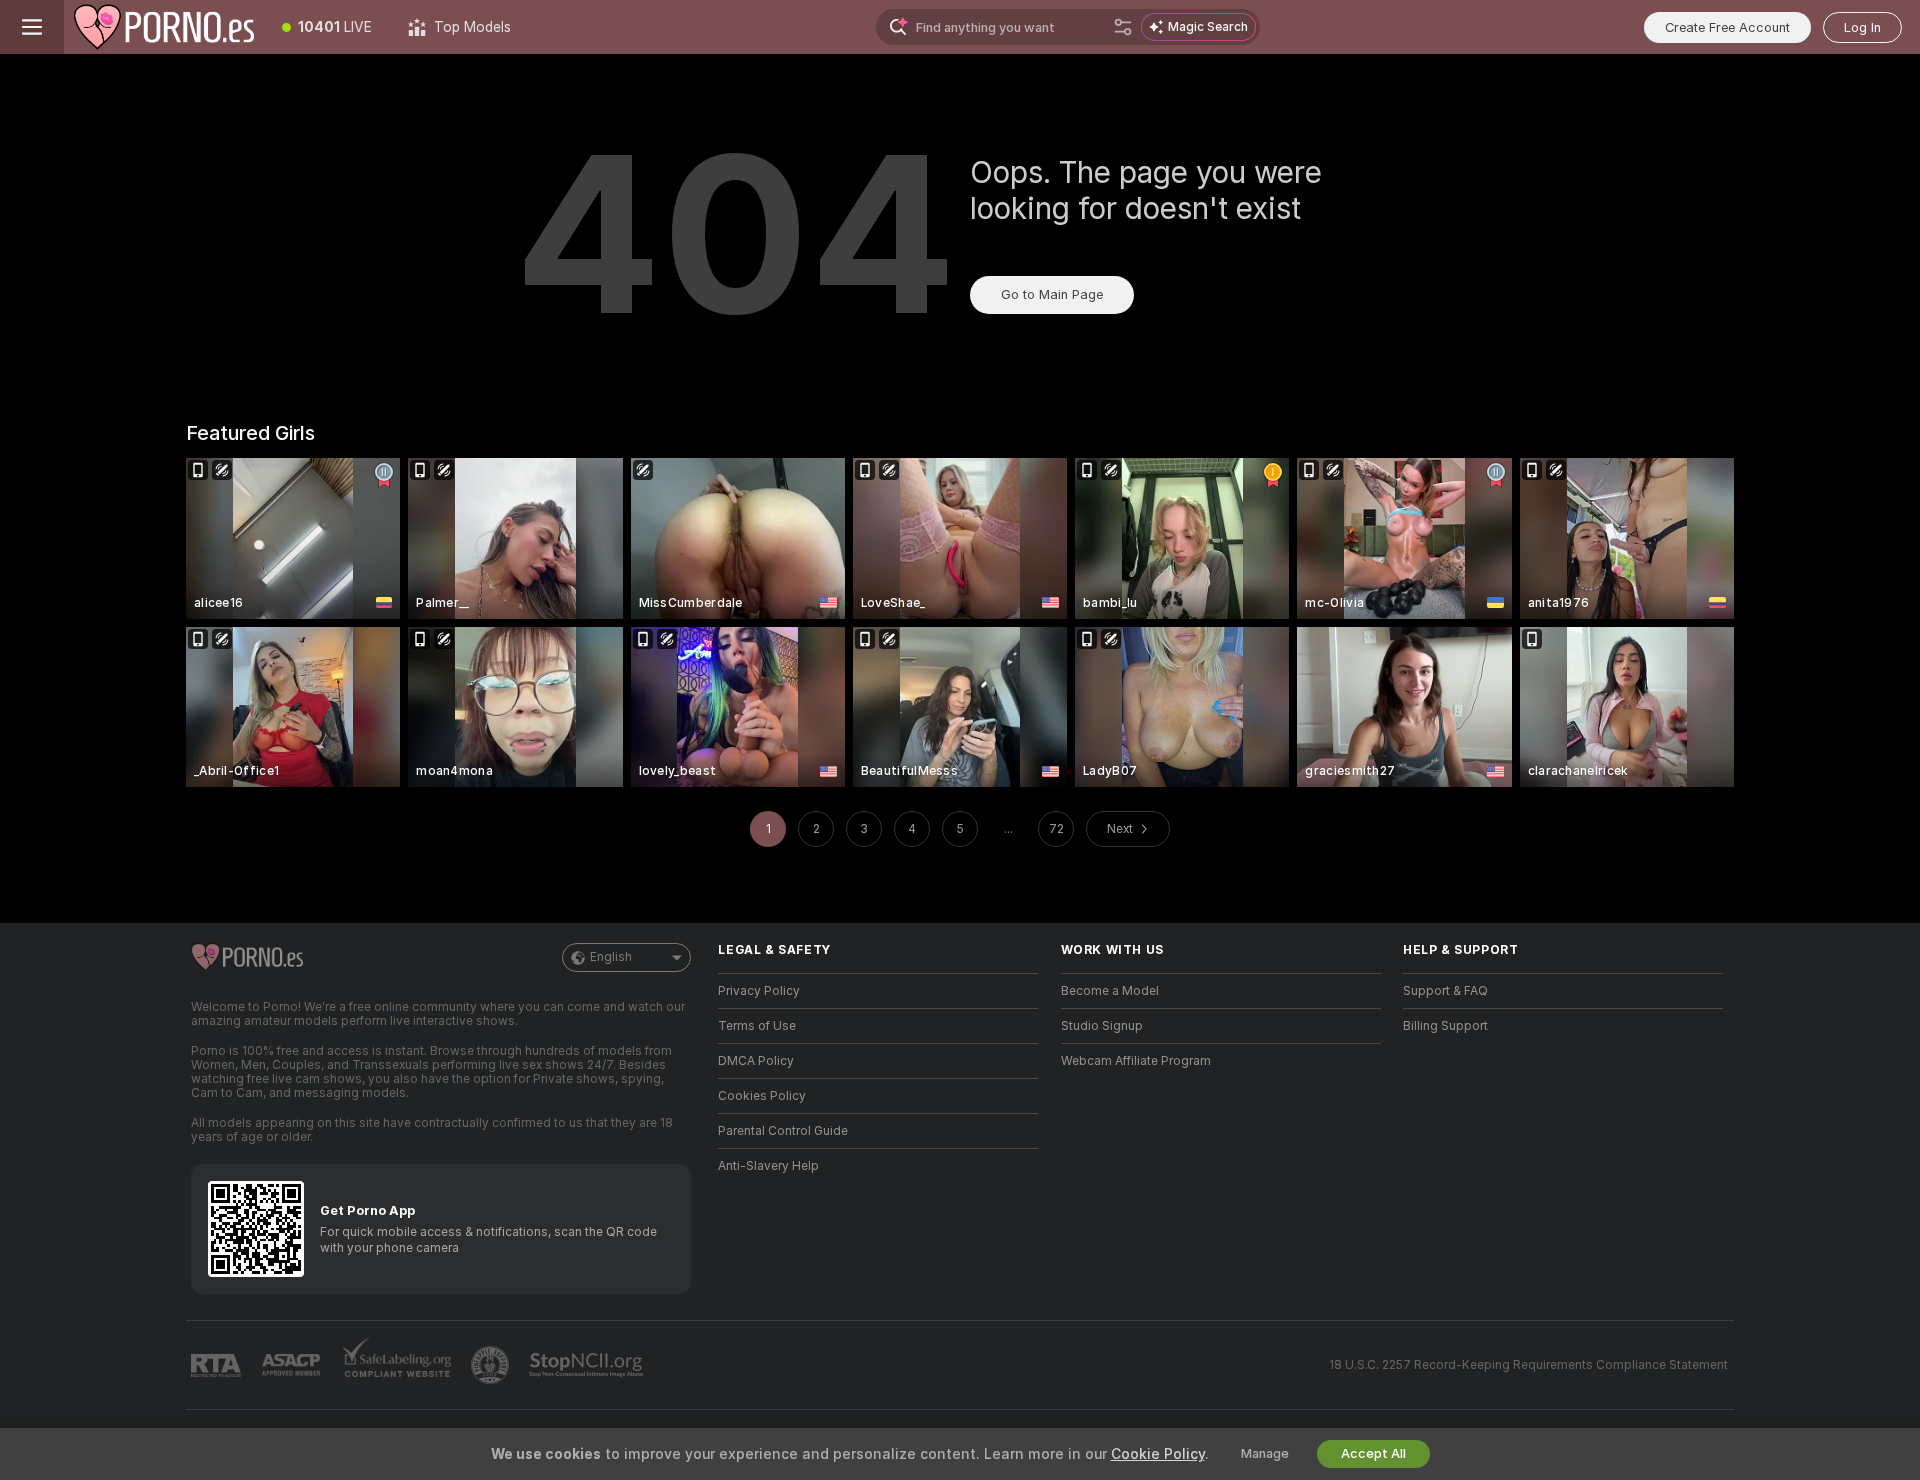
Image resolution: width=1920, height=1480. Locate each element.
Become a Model (1110, 991)
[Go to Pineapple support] (492, 1365)
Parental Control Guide (783, 1131)
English (611, 957)
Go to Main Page (1052, 294)
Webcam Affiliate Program (1136, 1061)
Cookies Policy (762, 1096)
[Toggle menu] (32, 27)
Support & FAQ (1445, 991)
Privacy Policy (759, 991)
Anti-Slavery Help (768, 1166)
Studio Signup (1102, 1026)
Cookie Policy (1158, 1454)
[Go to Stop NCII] (588, 1365)
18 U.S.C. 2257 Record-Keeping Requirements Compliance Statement (1528, 1365)
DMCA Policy (756, 1061)
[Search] (1123, 27)
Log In (1862, 27)
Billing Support (1445, 1026)
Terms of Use (757, 1026)
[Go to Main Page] (164, 27)
